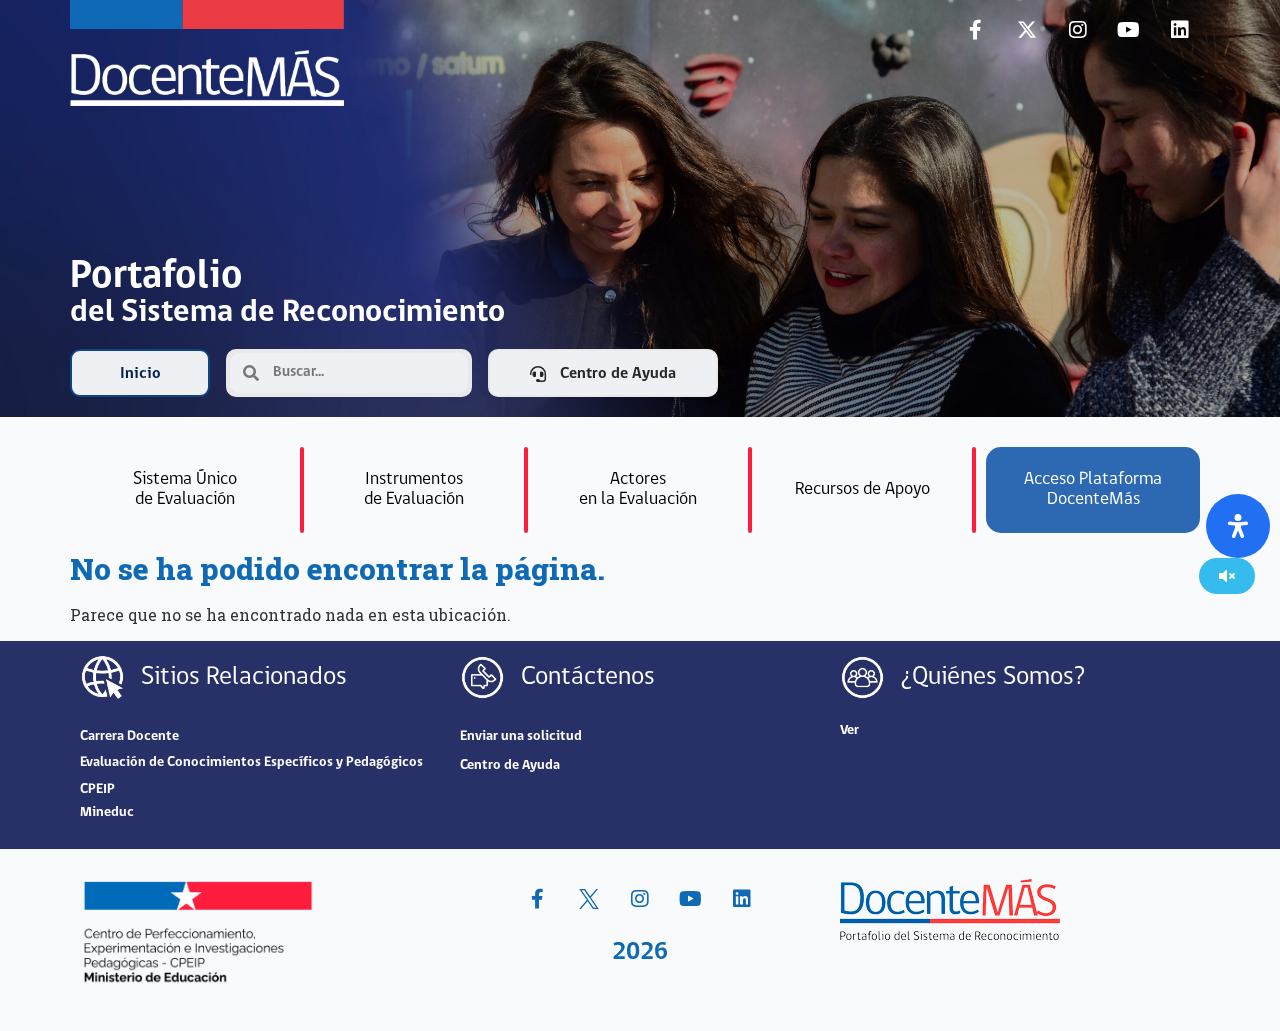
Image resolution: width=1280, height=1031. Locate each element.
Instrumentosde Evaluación (414, 490)
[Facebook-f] (976, 30)
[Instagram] (1078, 30)
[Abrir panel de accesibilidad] (1238, 526)
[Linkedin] (1180, 30)
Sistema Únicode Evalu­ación (185, 490)
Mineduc (107, 812)
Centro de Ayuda (510, 765)
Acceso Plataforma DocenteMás (1093, 490)
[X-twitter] (1027, 30)
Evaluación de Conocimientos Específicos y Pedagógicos (251, 762)
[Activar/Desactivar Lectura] (1227, 576)
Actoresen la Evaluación (638, 490)
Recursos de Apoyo (862, 490)
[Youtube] (1129, 30)
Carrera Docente (129, 736)
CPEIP (97, 789)
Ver (849, 730)
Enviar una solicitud (521, 736)
